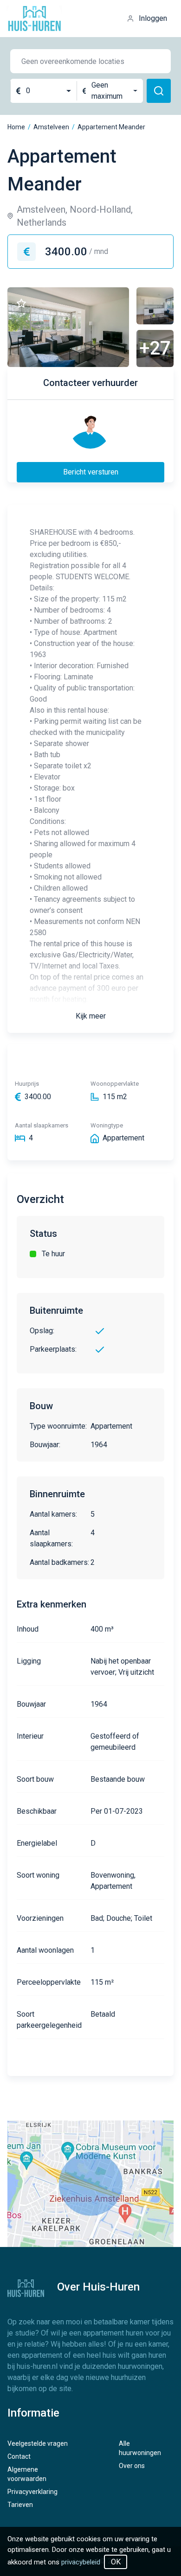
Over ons (132, 2466)
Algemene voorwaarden (27, 2474)
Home (16, 127)
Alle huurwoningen (140, 2448)
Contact (19, 2456)
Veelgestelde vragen (38, 2443)
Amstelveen (51, 127)
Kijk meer (91, 1016)
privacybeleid (81, 2562)
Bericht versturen (91, 472)
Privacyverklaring (32, 2492)
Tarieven (20, 2505)
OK (116, 2562)
